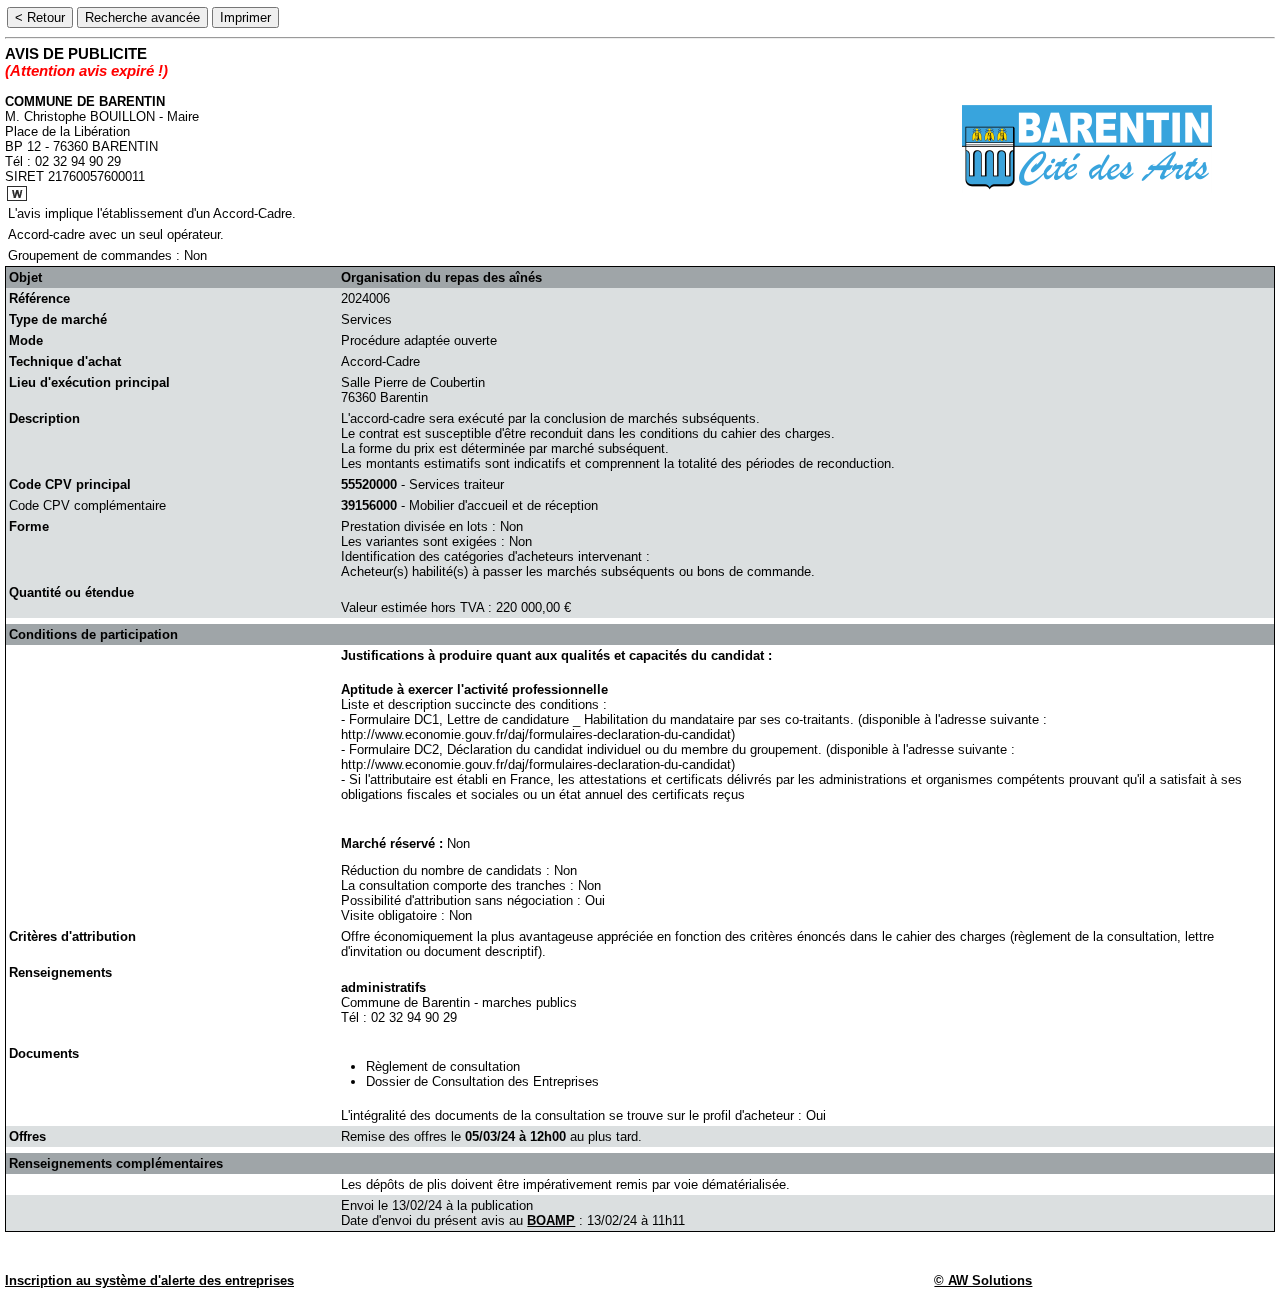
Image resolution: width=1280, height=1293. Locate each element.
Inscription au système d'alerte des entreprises (149, 1280)
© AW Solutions (983, 1280)
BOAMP (551, 1220)
